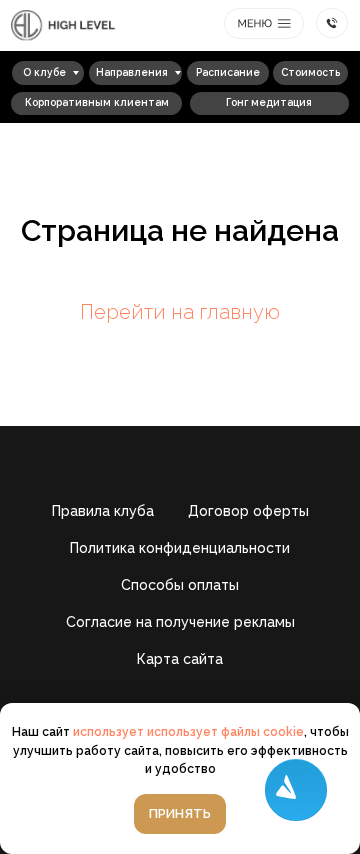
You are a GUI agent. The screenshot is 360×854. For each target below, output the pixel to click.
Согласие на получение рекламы (180, 622)
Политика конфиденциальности (180, 548)
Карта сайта (180, 659)
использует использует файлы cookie (188, 732)
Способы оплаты (180, 585)
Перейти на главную (180, 312)
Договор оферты (248, 511)
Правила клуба (103, 511)
